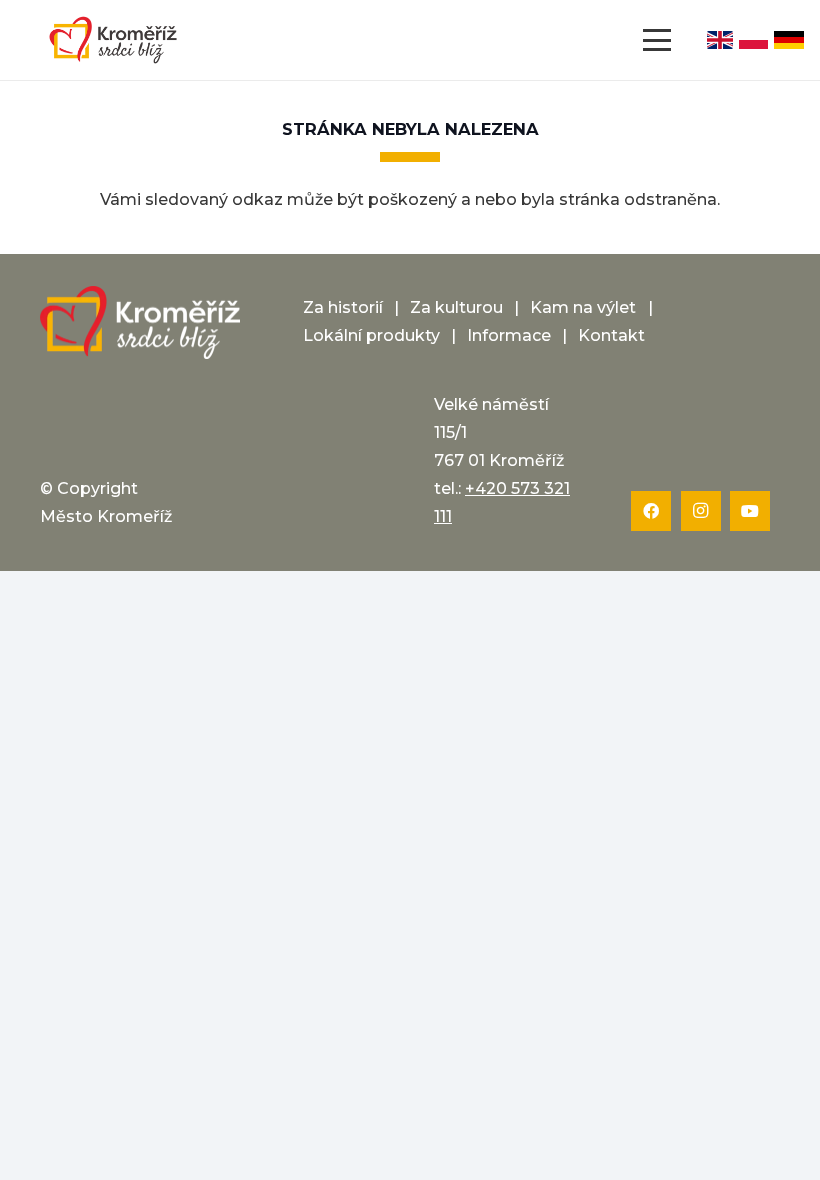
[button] (658, 40)
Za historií (343, 307)
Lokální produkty (371, 335)
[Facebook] (651, 511)
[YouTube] (750, 511)
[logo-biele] (140, 323)
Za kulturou (456, 307)
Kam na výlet (583, 307)
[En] (720, 40)
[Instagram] (701, 511)
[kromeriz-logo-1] (113, 40)
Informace (509, 335)
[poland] (753, 40)
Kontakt (611, 335)
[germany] (789, 40)
